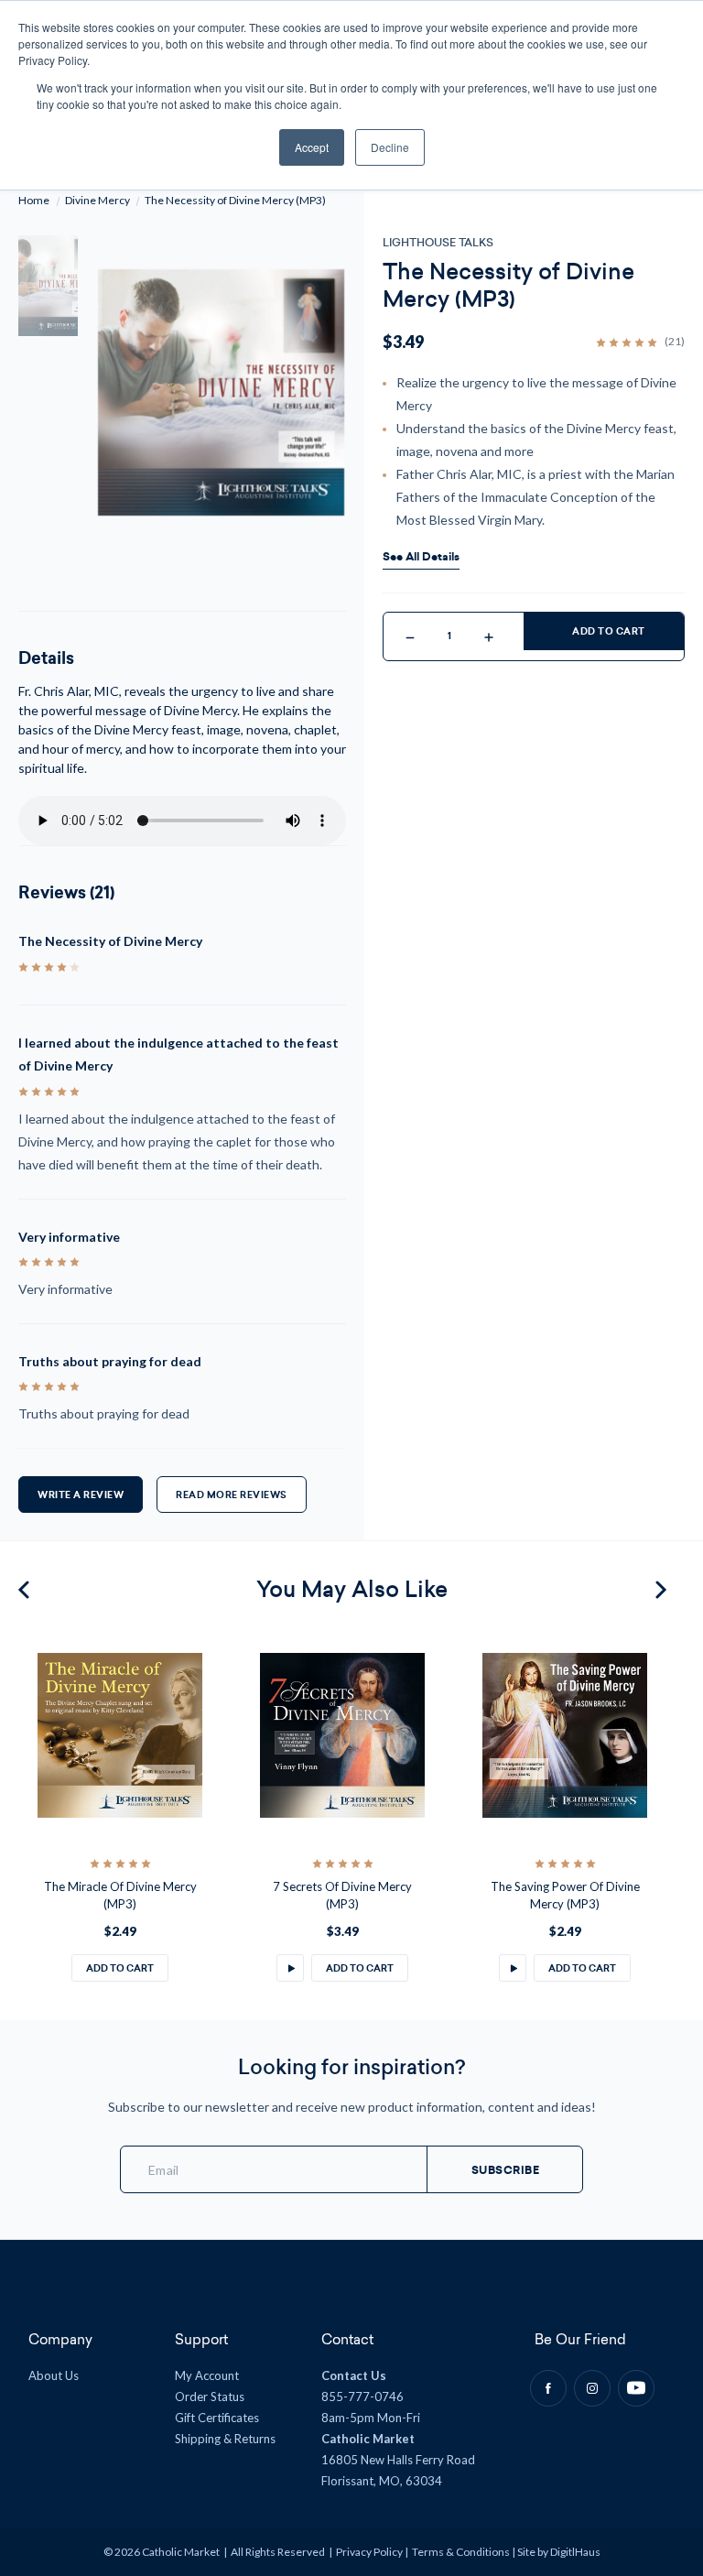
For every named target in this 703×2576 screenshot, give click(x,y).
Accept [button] (312, 147)
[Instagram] (592, 2388)
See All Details (421, 558)
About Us (54, 2375)
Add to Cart (609, 631)
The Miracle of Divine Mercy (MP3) (120, 1896)
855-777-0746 (362, 2397)
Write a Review (81, 1495)
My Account (207, 2375)
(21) (675, 342)
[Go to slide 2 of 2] (26, 1590)
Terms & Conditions (461, 2552)
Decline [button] (390, 147)
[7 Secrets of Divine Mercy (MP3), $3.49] (342, 1735)
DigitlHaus (575, 2552)
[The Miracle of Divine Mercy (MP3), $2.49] (120, 1735)
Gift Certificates (217, 2418)
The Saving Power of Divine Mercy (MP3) (565, 1896)
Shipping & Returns (225, 2439)
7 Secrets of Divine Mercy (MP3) (342, 1896)
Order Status (210, 2397)
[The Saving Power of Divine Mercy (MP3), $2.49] (565, 1735)
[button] (290, 1968)
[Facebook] (548, 2388)
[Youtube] (636, 2388)
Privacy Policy (369, 2552)
